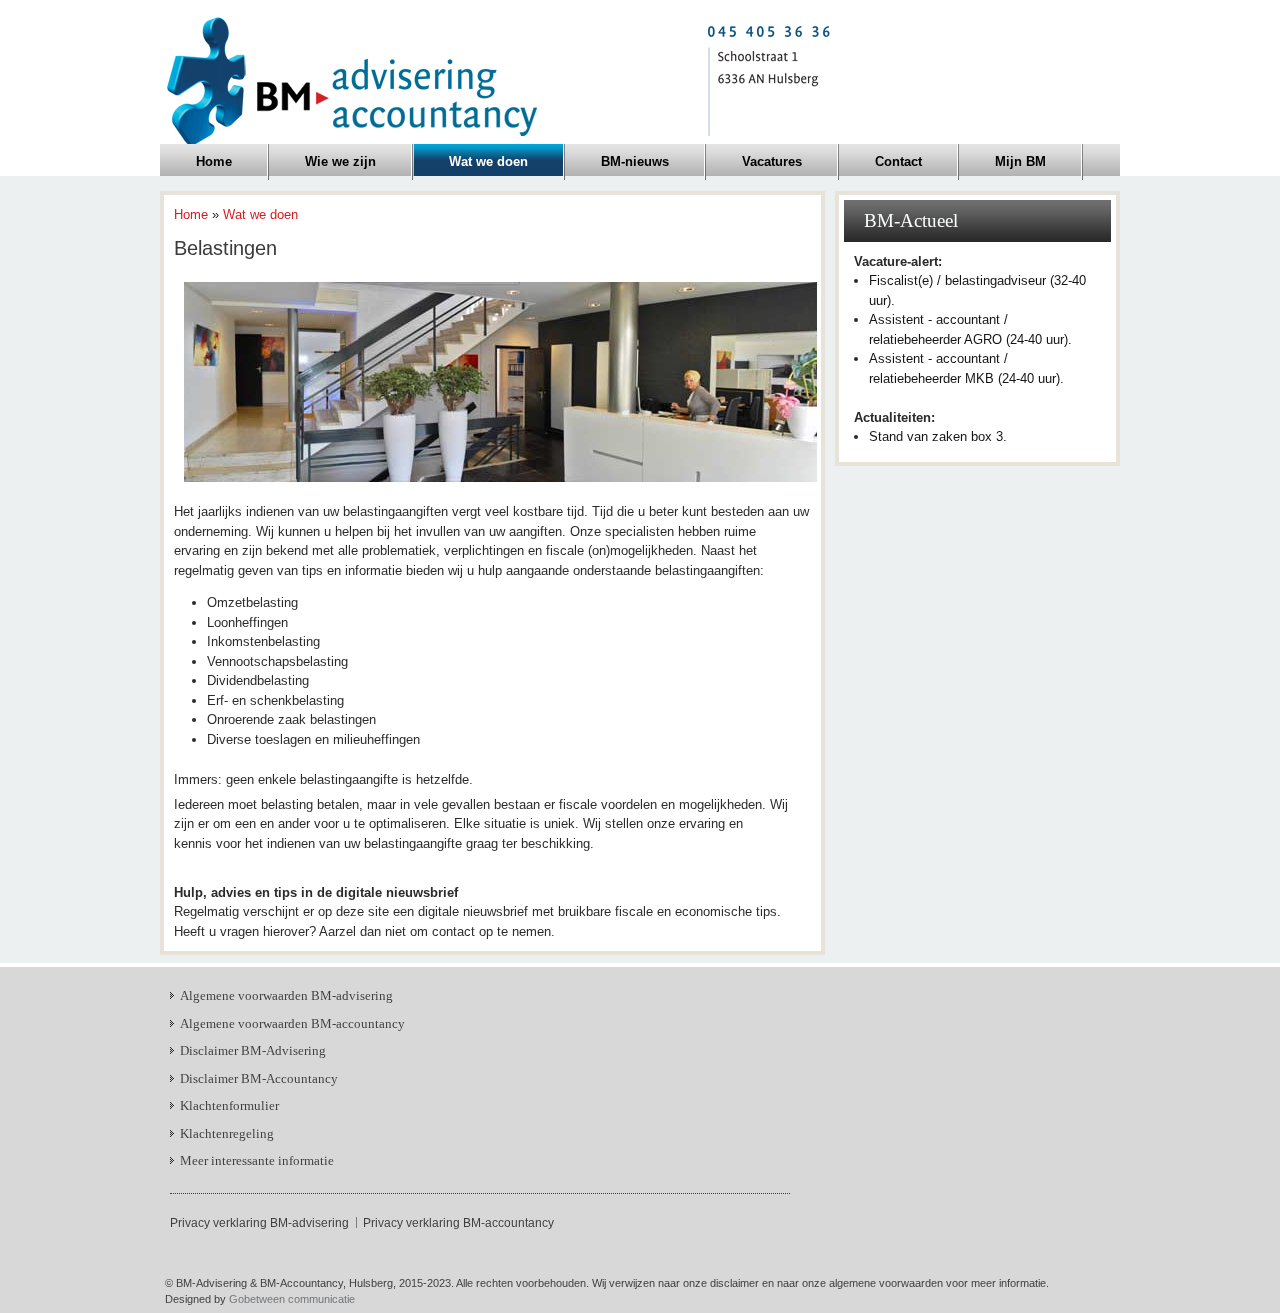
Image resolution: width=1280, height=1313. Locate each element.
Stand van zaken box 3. (938, 436)
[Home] (497, 79)
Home (191, 214)
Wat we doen (260, 214)
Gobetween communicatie (292, 1299)
